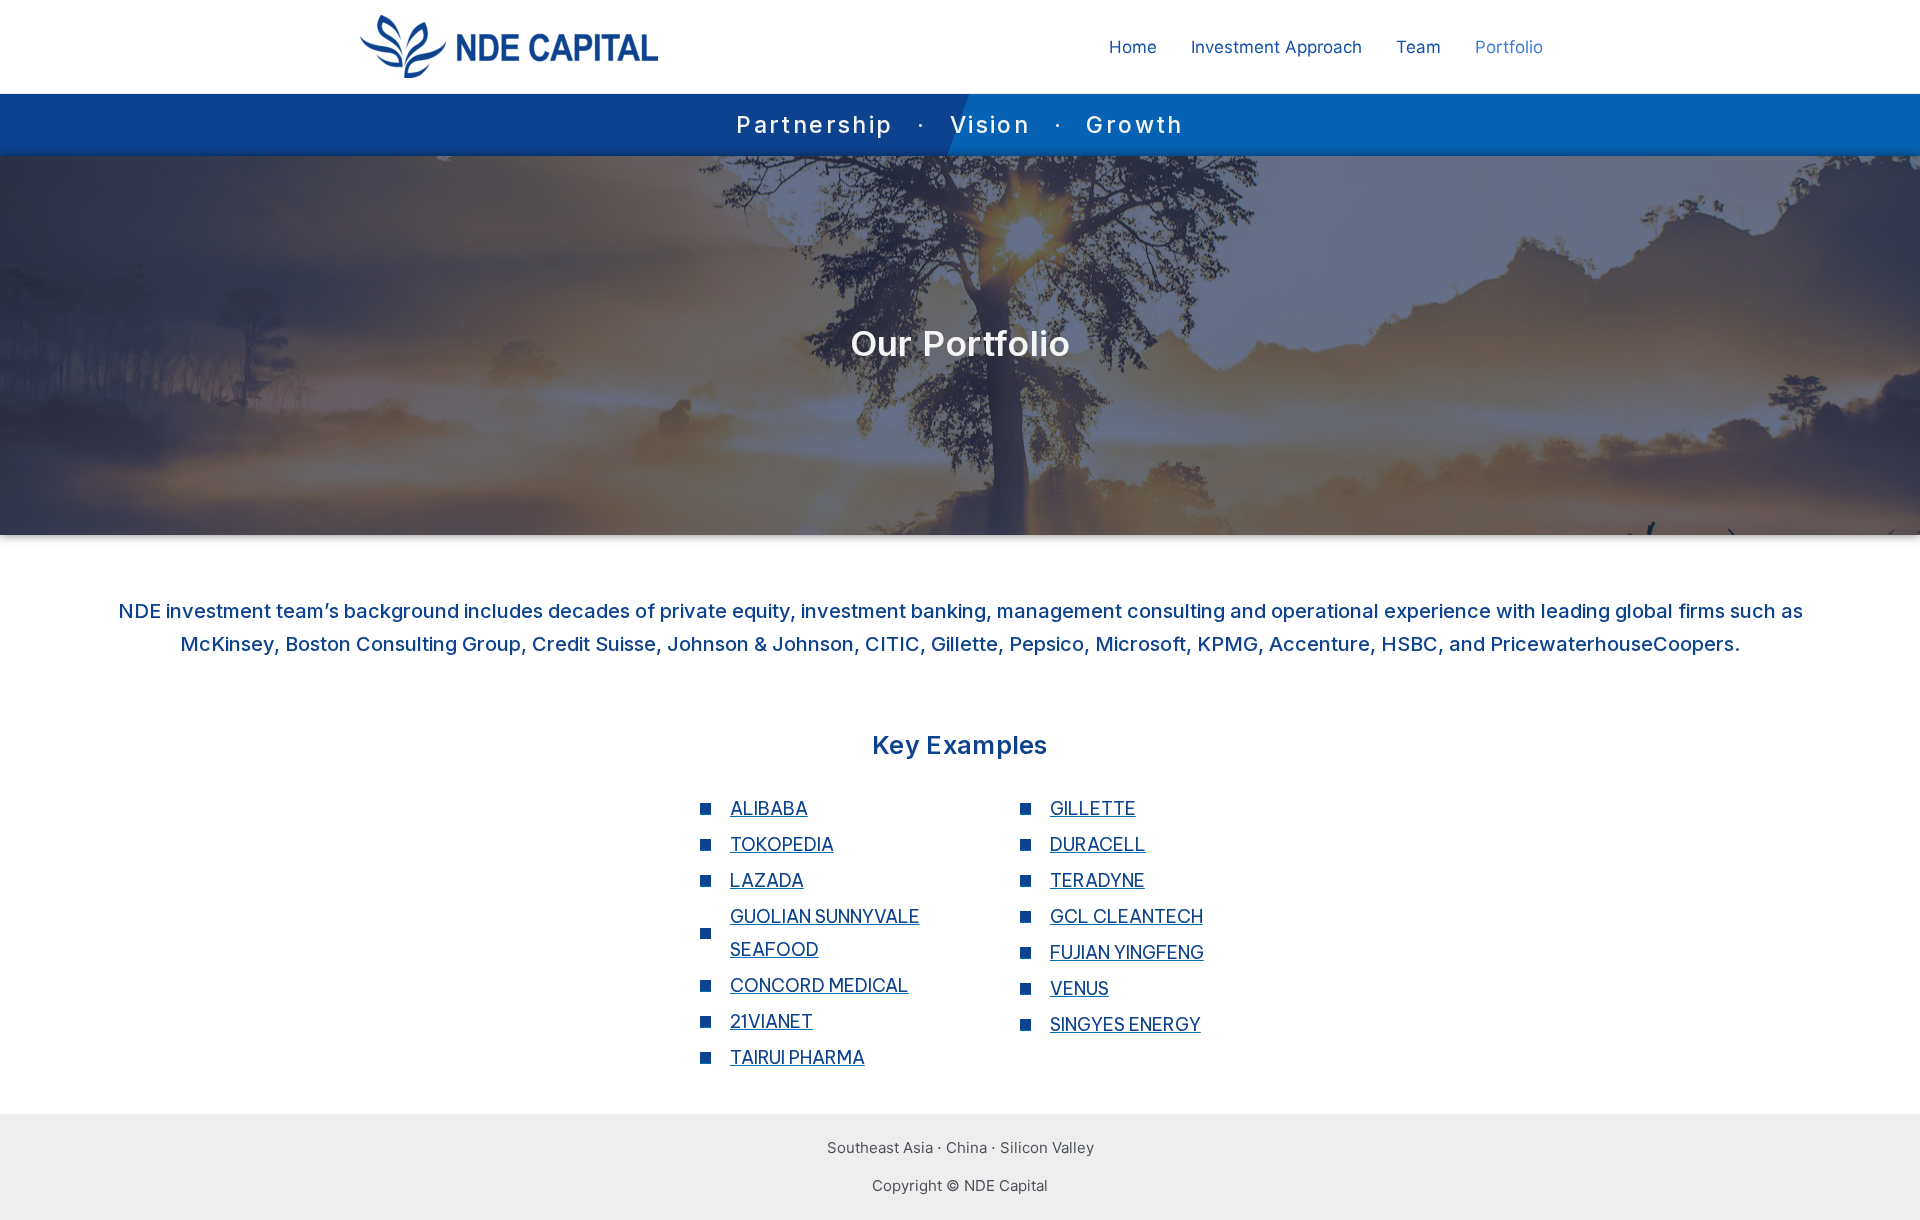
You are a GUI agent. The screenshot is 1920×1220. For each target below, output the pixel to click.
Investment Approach (1276, 47)
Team (1418, 47)
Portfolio (1509, 47)
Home (1133, 47)
